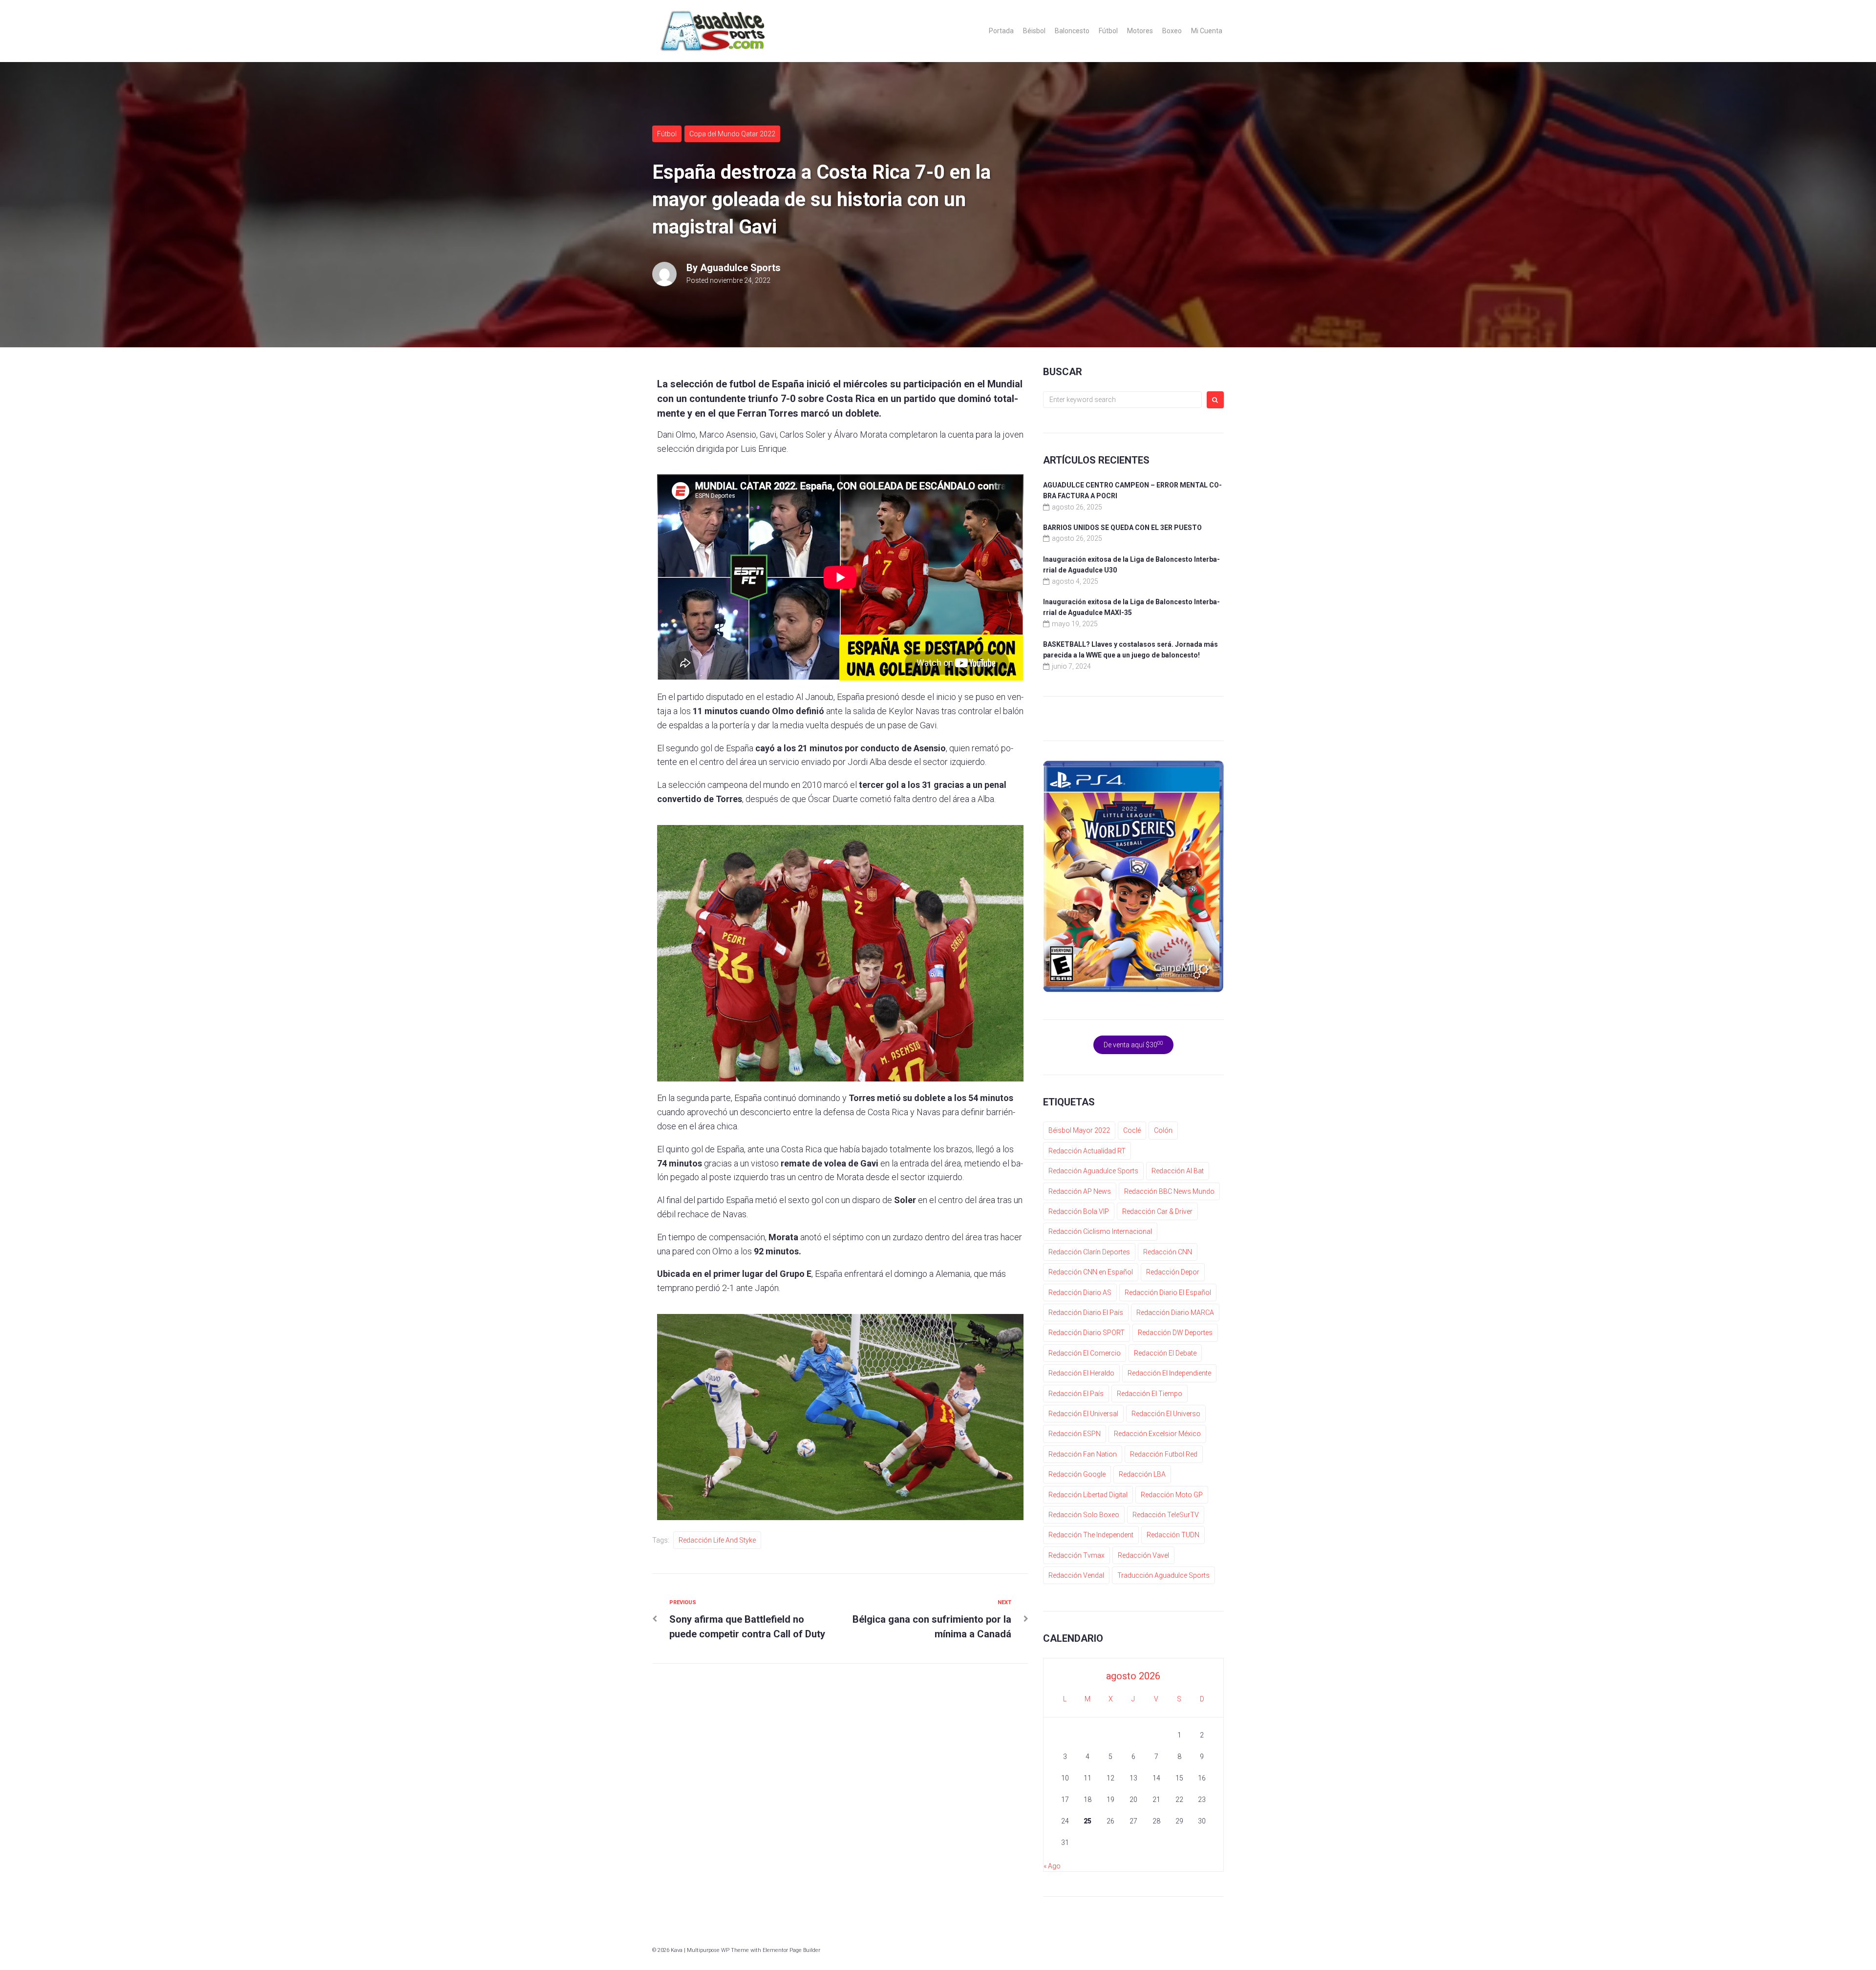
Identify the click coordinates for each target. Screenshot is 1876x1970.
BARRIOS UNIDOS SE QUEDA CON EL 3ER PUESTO (1122, 528)
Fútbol (1108, 31)
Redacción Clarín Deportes (1089, 1252)
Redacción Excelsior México (1157, 1434)
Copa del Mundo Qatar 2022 (732, 134)
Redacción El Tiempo (1150, 1394)
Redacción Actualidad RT (1087, 1151)
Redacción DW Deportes (1175, 1333)
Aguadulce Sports (740, 268)
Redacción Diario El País (1086, 1313)
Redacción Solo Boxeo (1084, 1515)
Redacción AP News (1080, 1191)
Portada (1001, 31)
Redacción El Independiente (1169, 1373)
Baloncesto (1072, 31)
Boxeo (1172, 31)
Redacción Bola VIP (1079, 1211)
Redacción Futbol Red (1164, 1454)
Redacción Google (1077, 1474)
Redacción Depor (1173, 1272)
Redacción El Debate (1165, 1353)
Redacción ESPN (1075, 1434)
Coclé (1132, 1130)
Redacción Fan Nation (1083, 1454)
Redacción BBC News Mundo (1169, 1191)
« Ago (1052, 1866)
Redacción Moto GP (1172, 1495)
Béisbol (1034, 31)
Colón (1163, 1130)
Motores (1140, 31)
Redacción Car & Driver (1157, 1211)
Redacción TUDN (1173, 1535)
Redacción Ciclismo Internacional (1100, 1231)
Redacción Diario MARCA (1175, 1313)
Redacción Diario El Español (1168, 1292)
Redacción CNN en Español (1091, 1272)
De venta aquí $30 (1133, 1044)
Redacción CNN (1168, 1252)
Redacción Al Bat (1178, 1171)
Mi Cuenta (1207, 31)
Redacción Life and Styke (717, 1540)
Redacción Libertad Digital (1088, 1495)
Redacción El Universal (1083, 1414)
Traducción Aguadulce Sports (1163, 1575)
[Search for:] (1122, 400)
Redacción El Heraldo (1081, 1373)
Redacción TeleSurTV (1166, 1515)
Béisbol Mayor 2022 (1079, 1130)
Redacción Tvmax (1077, 1555)
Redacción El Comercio (1085, 1353)
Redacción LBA (1142, 1474)
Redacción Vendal (1076, 1575)
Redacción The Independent (1091, 1535)
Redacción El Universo (1166, 1414)
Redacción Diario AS (1080, 1292)
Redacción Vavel (1143, 1555)
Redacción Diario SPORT (1087, 1333)
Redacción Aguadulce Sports (1093, 1171)
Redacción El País (1076, 1394)
